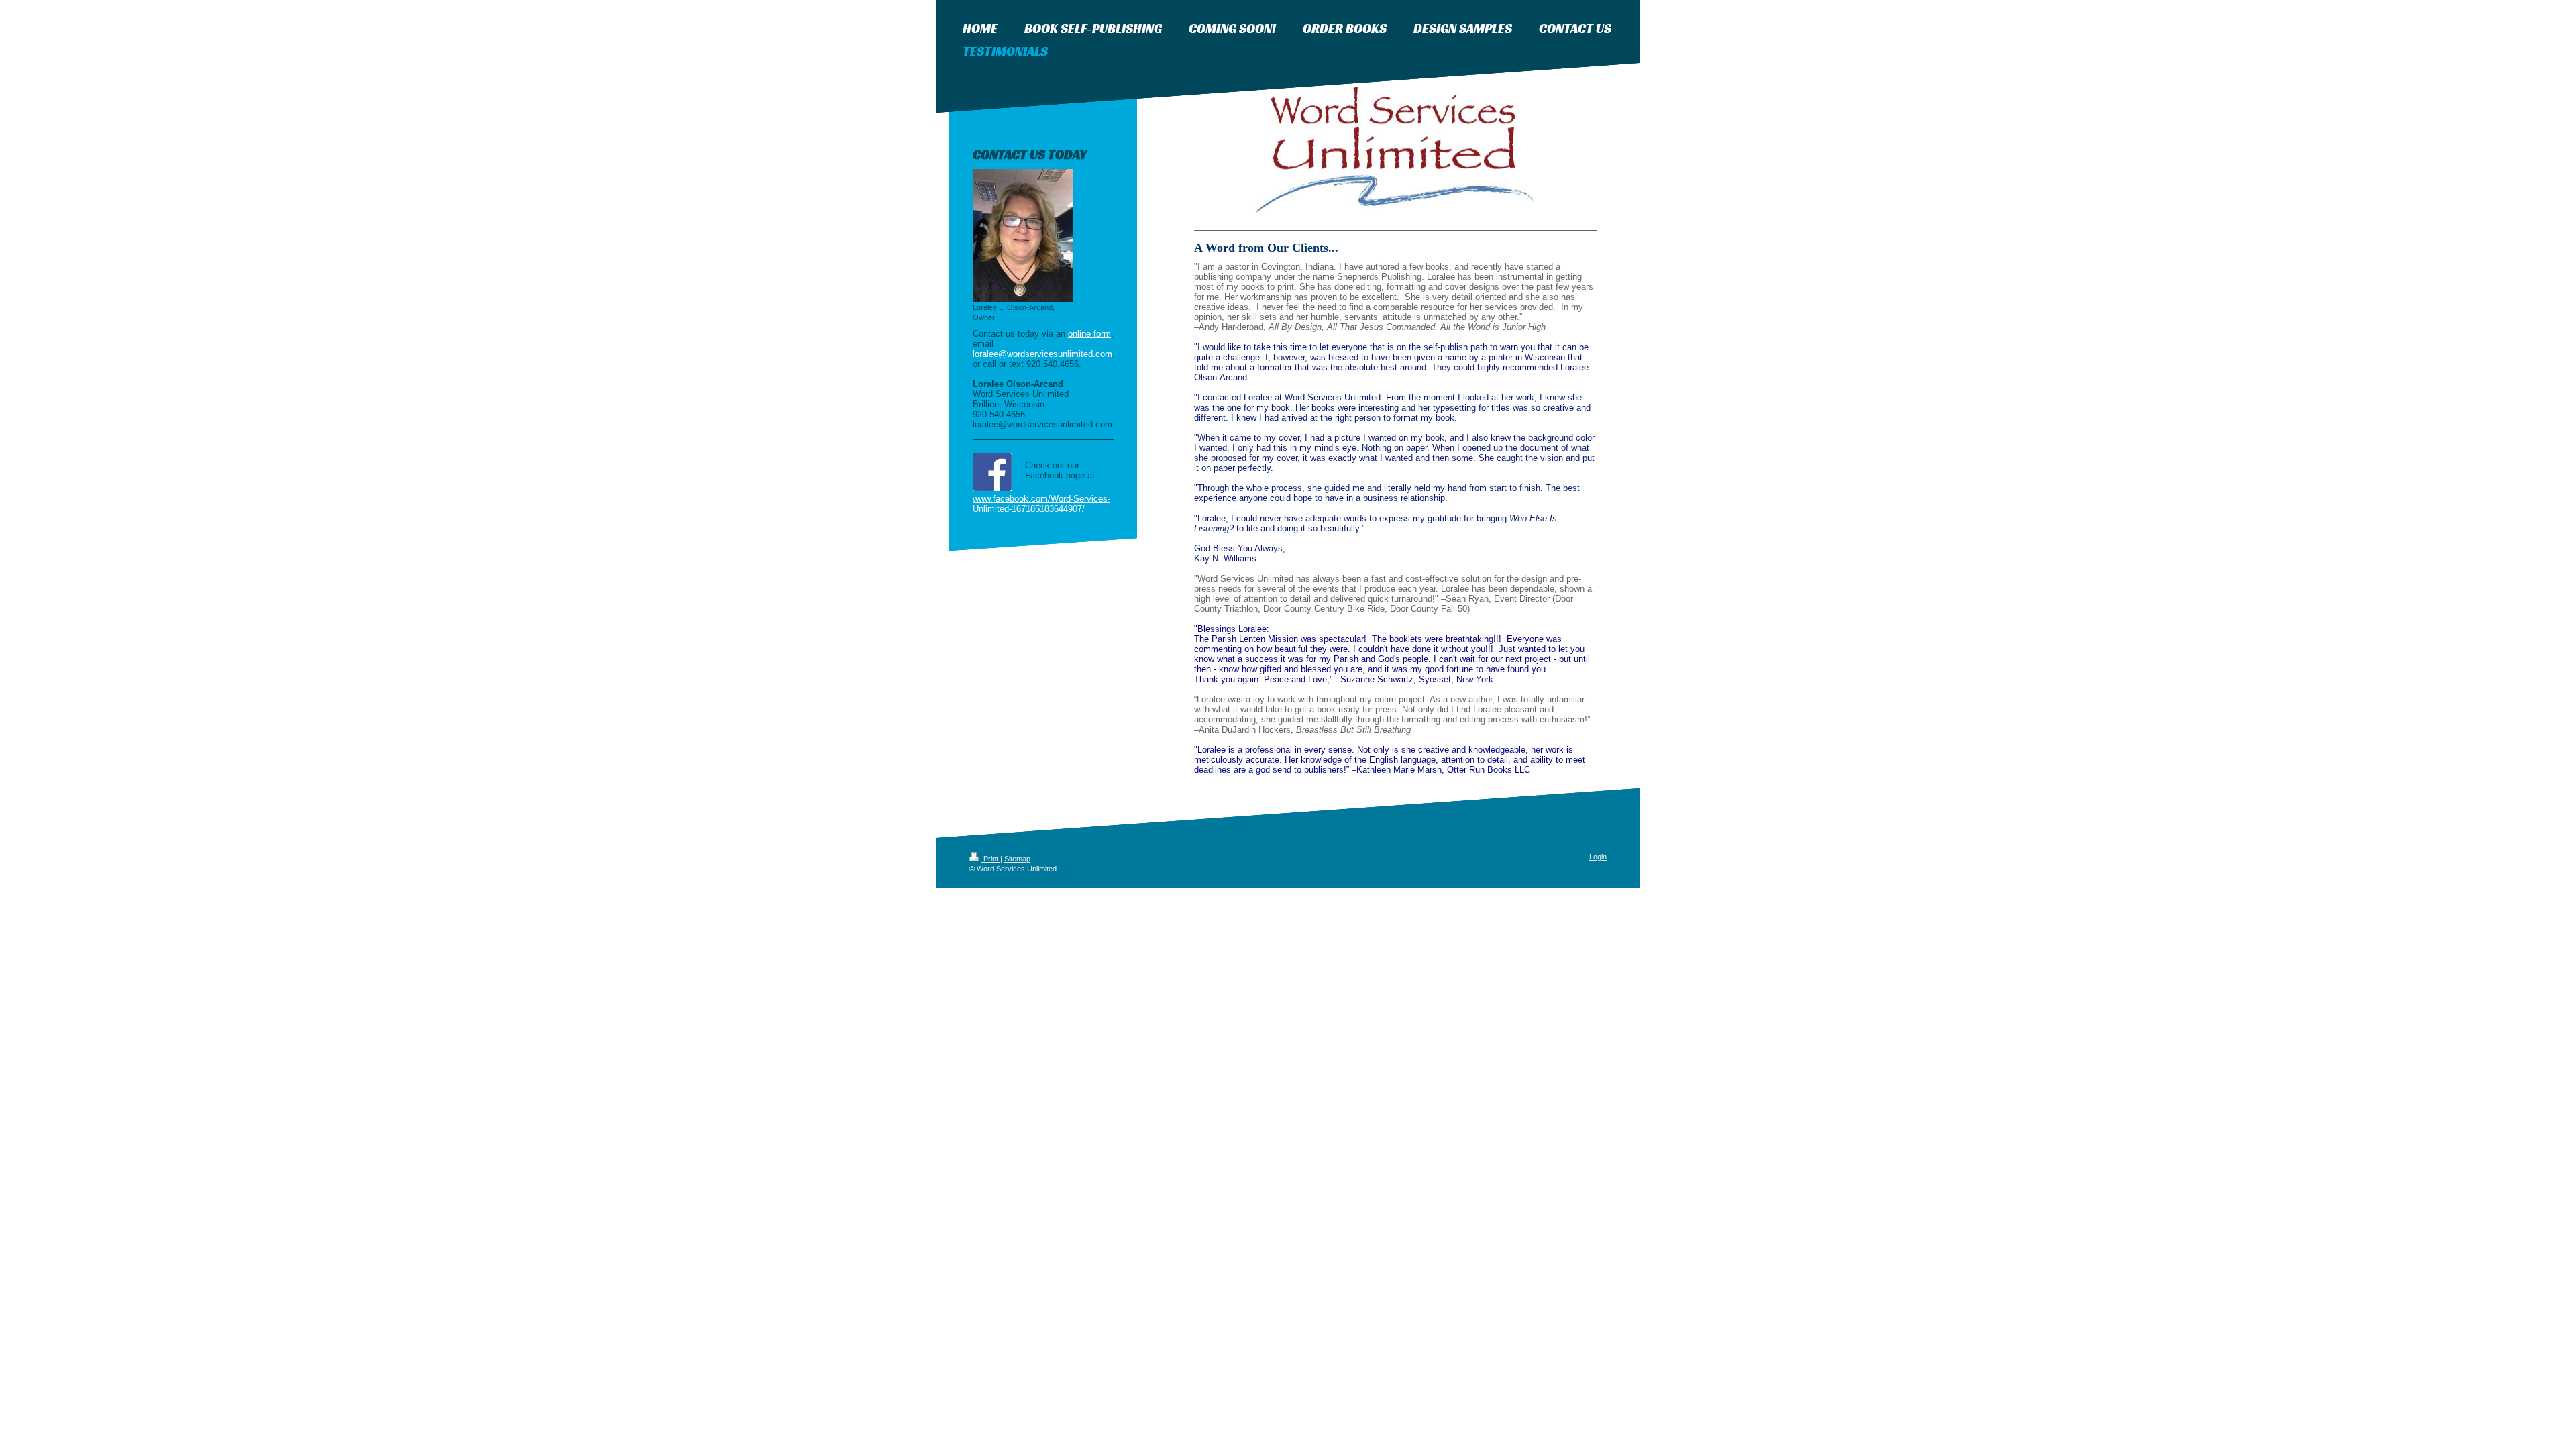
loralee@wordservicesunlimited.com (1042, 354)
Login (1598, 857)
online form (1089, 334)
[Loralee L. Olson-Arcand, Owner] (1023, 235)
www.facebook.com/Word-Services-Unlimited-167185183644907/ (1041, 504)
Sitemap (1017, 859)
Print (991, 859)
